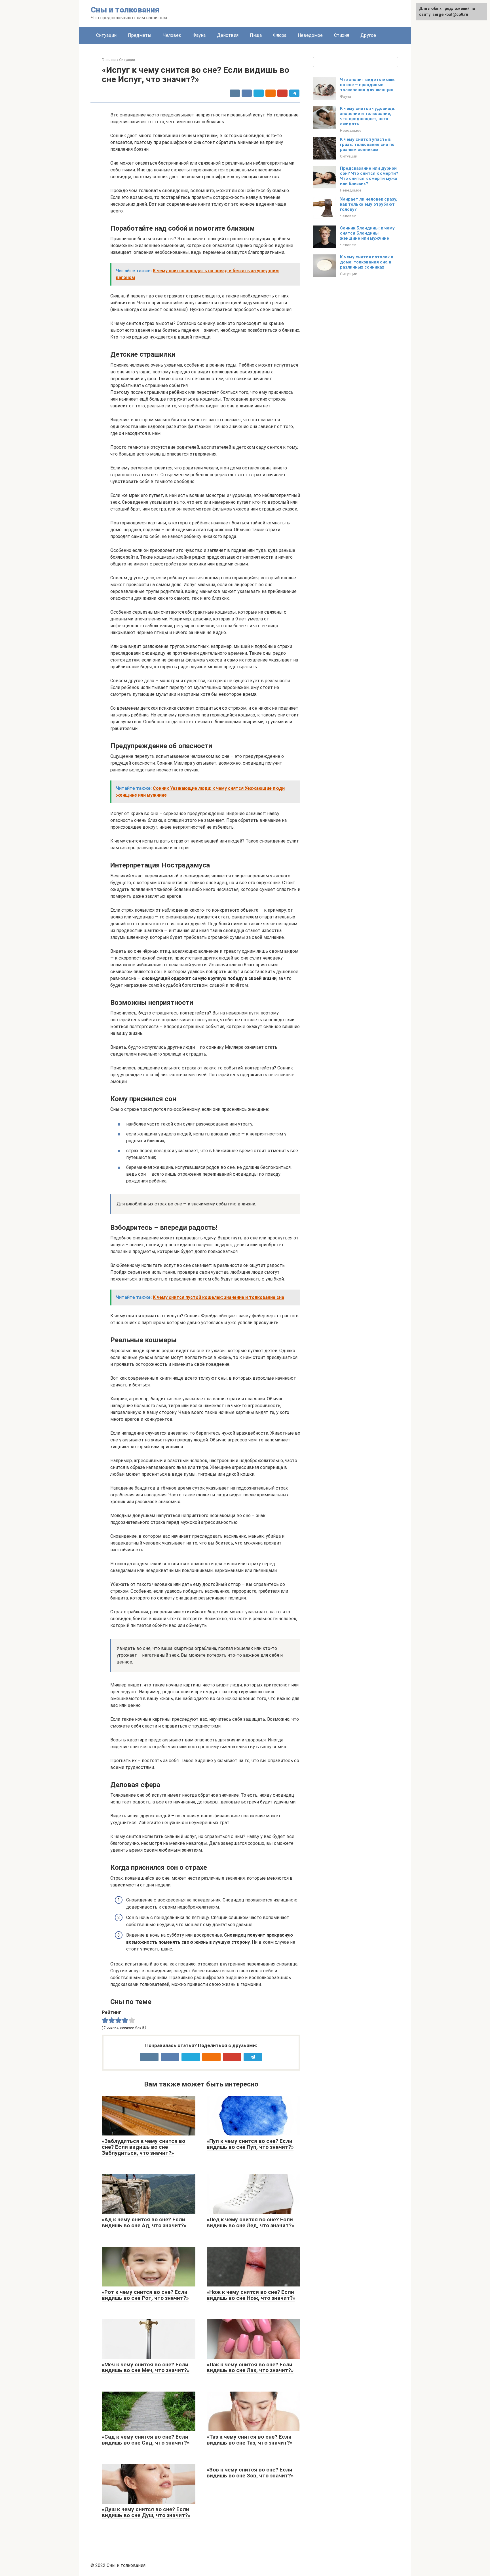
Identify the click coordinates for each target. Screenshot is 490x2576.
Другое (368, 35)
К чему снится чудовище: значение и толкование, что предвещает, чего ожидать (368, 116)
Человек (172, 35)
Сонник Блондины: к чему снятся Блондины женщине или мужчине (367, 233)
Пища (256, 35)
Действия (228, 35)
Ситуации (106, 35)
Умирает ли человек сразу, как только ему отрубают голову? (369, 204)
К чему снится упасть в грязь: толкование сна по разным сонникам (367, 144)
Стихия (342, 35)
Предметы (140, 35)
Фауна (199, 35)
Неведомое (310, 35)
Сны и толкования (125, 10)
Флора (280, 35)
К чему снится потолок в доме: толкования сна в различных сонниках (367, 262)
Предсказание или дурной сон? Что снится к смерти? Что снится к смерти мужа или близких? (369, 176)
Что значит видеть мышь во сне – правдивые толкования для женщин (367, 85)
